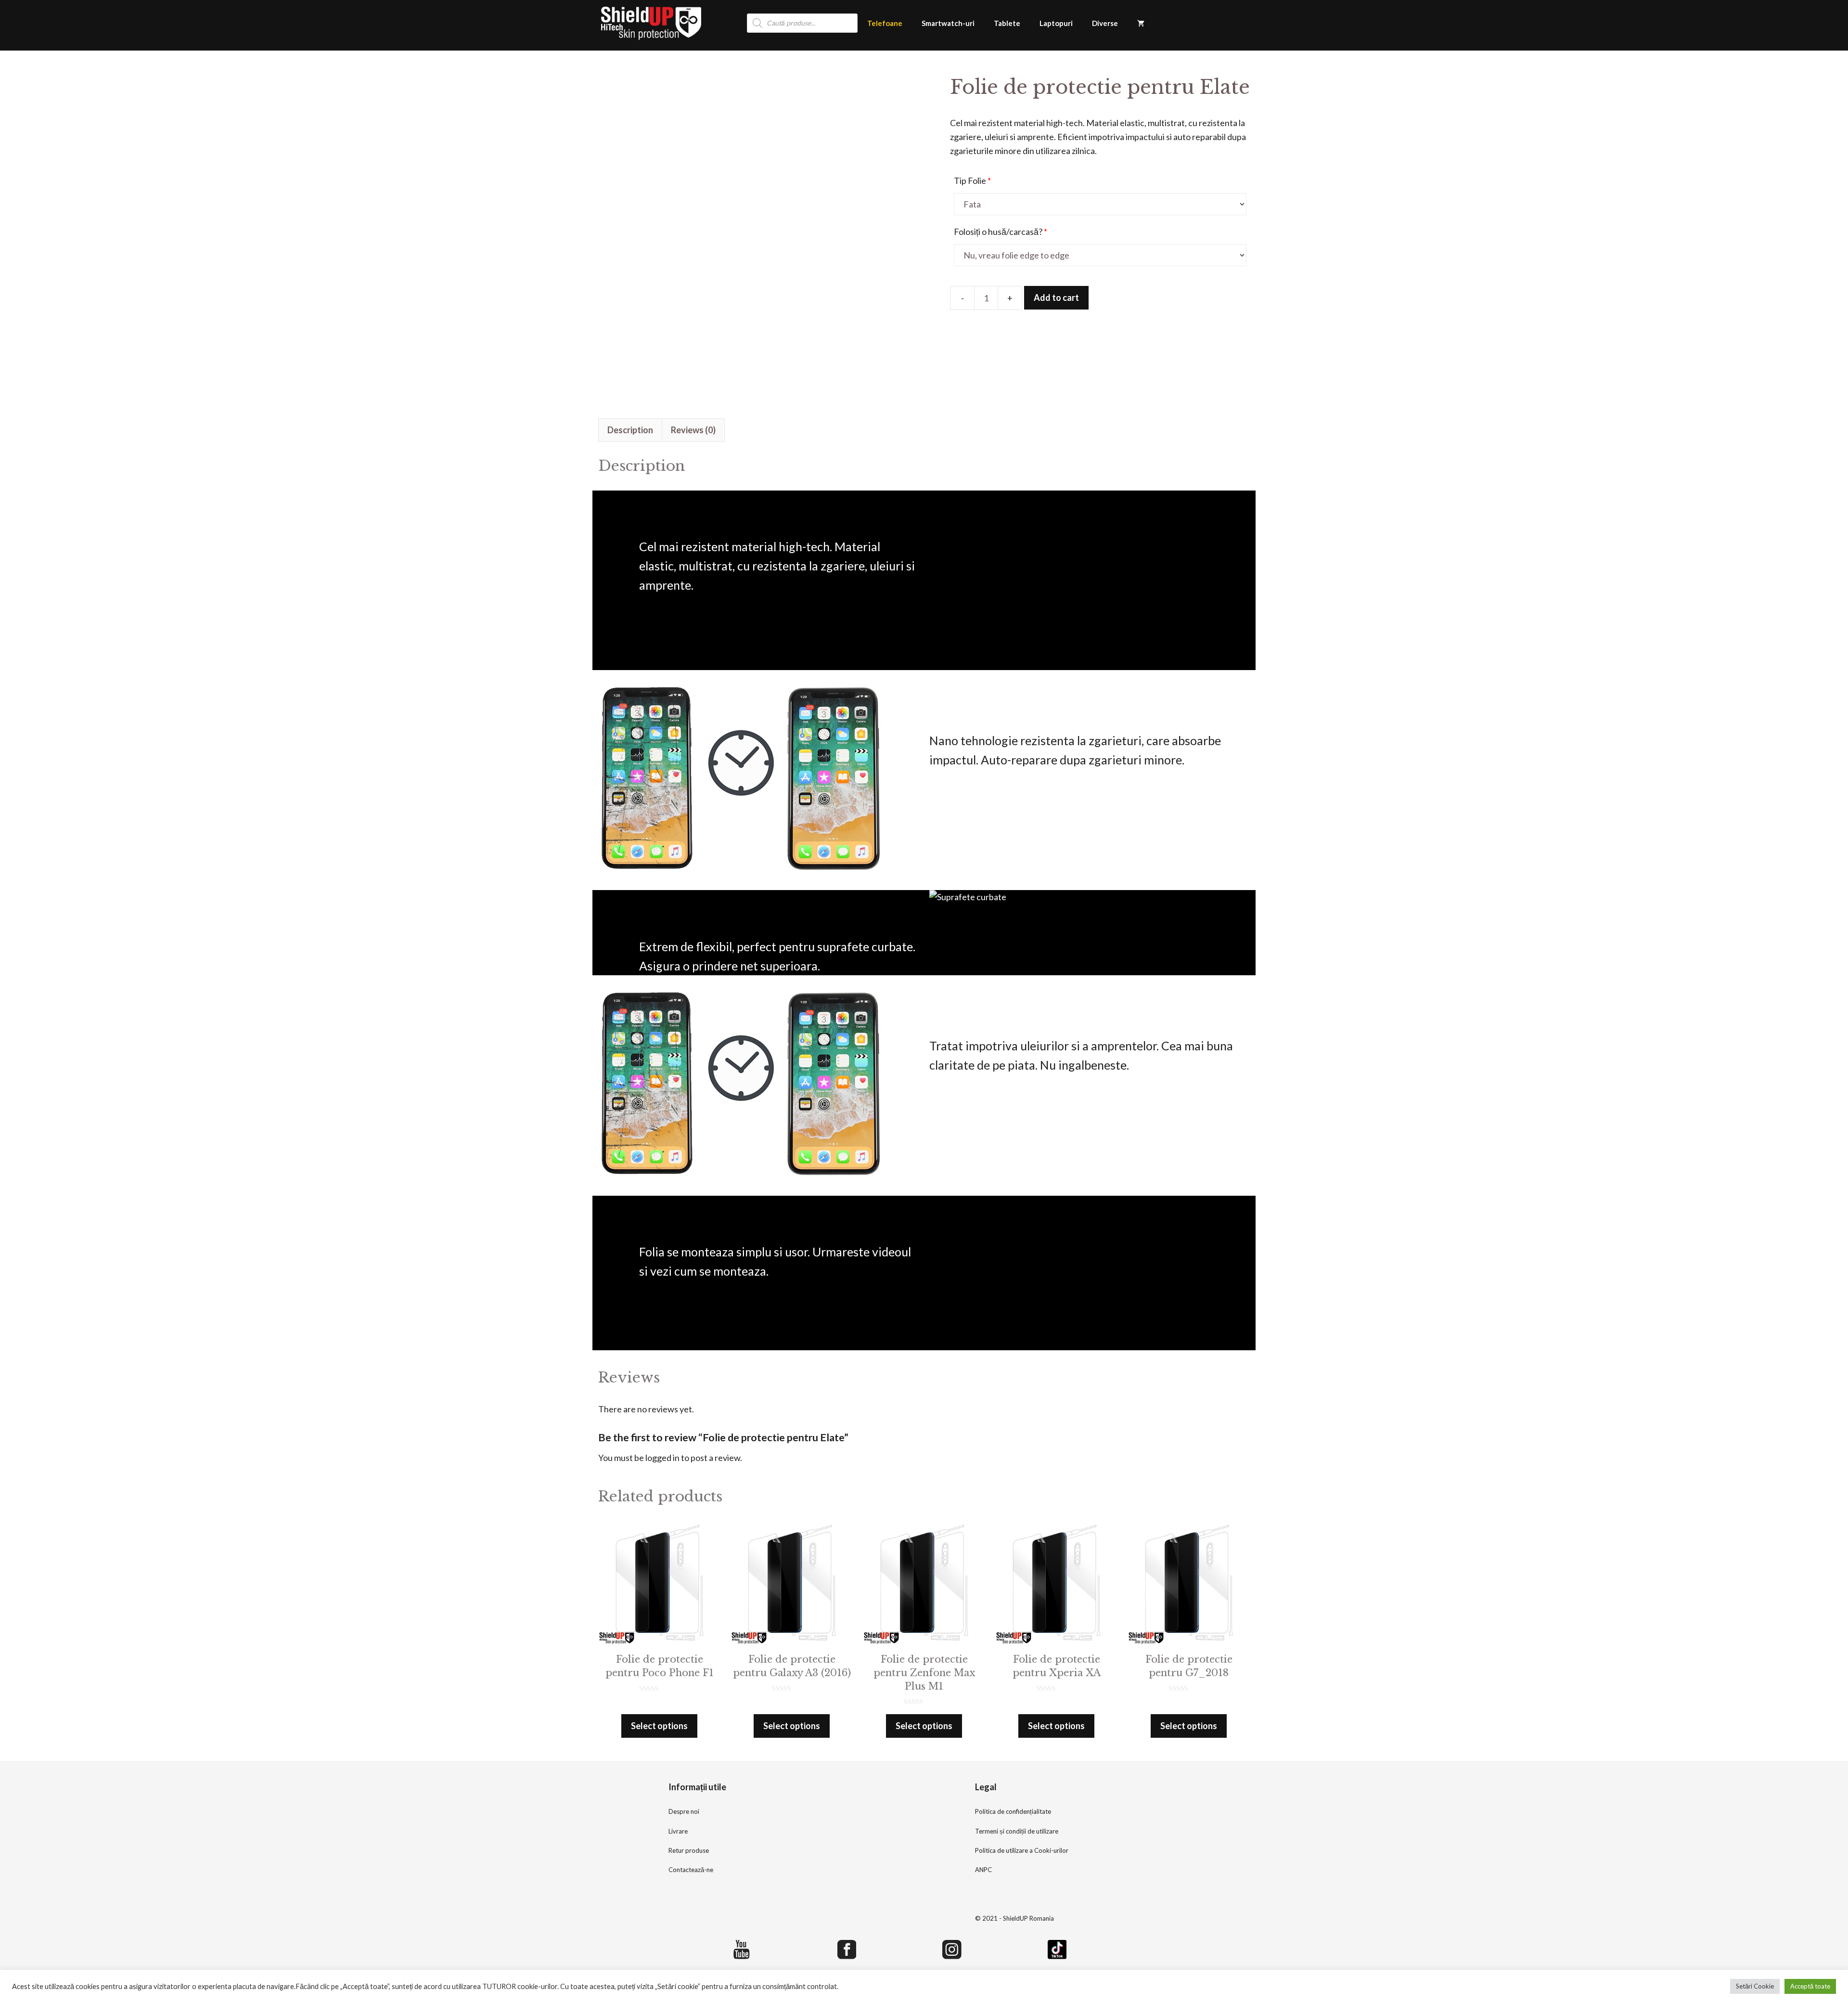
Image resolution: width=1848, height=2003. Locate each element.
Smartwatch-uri (948, 23)
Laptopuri (1056, 23)
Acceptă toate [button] (1810, 1986)
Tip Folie (972, 181)
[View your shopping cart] (1141, 23)
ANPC (983, 1870)
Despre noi (684, 1811)
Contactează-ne (691, 1870)
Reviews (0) (693, 430)
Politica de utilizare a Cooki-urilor (1022, 1850)
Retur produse (689, 1850)
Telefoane (885, 23)
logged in (662, 1458)
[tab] (630, 430)
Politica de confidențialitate (1013, 1811)
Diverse (1105, 23)
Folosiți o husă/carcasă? (1001, 232)
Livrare (678, 1831)
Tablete (1007, 23)
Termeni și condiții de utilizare (1017, 1831)
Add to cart (1056, 297)
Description (630, 430)
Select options (659, 1726)
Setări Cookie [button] (1755, 1986)
